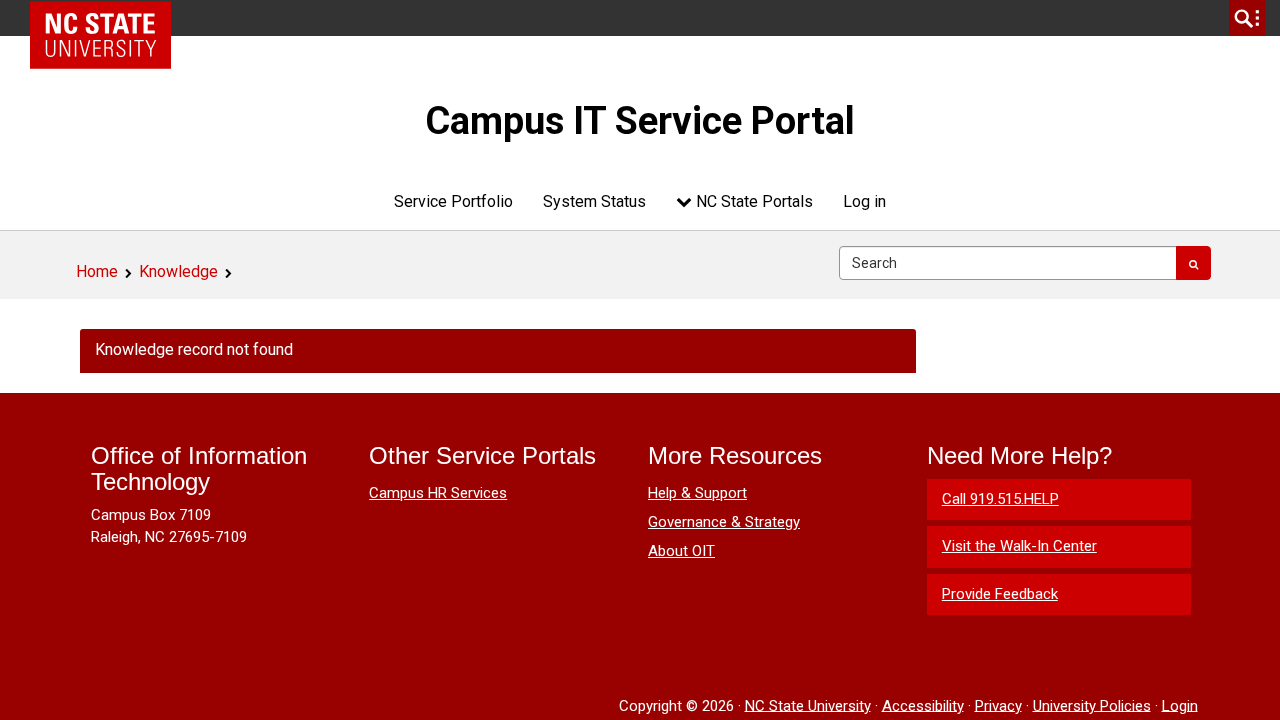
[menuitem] (453, 201)
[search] (1247, 18)
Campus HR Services (438, 493)
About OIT (681, 551)
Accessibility (923, 705)
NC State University (808, 705)
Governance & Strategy (724, 522)
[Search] (1193, 263)
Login (1180, 705)
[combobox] (1008, 263)
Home (97, 271)
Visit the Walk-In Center (1019, 546)
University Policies (1092, 705)
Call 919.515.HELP (1000, 499)
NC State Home (107, 18)
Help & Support (697, 493)
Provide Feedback (1000, 594)
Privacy (998, 705)
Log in (864, 201)
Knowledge (178, 271)
